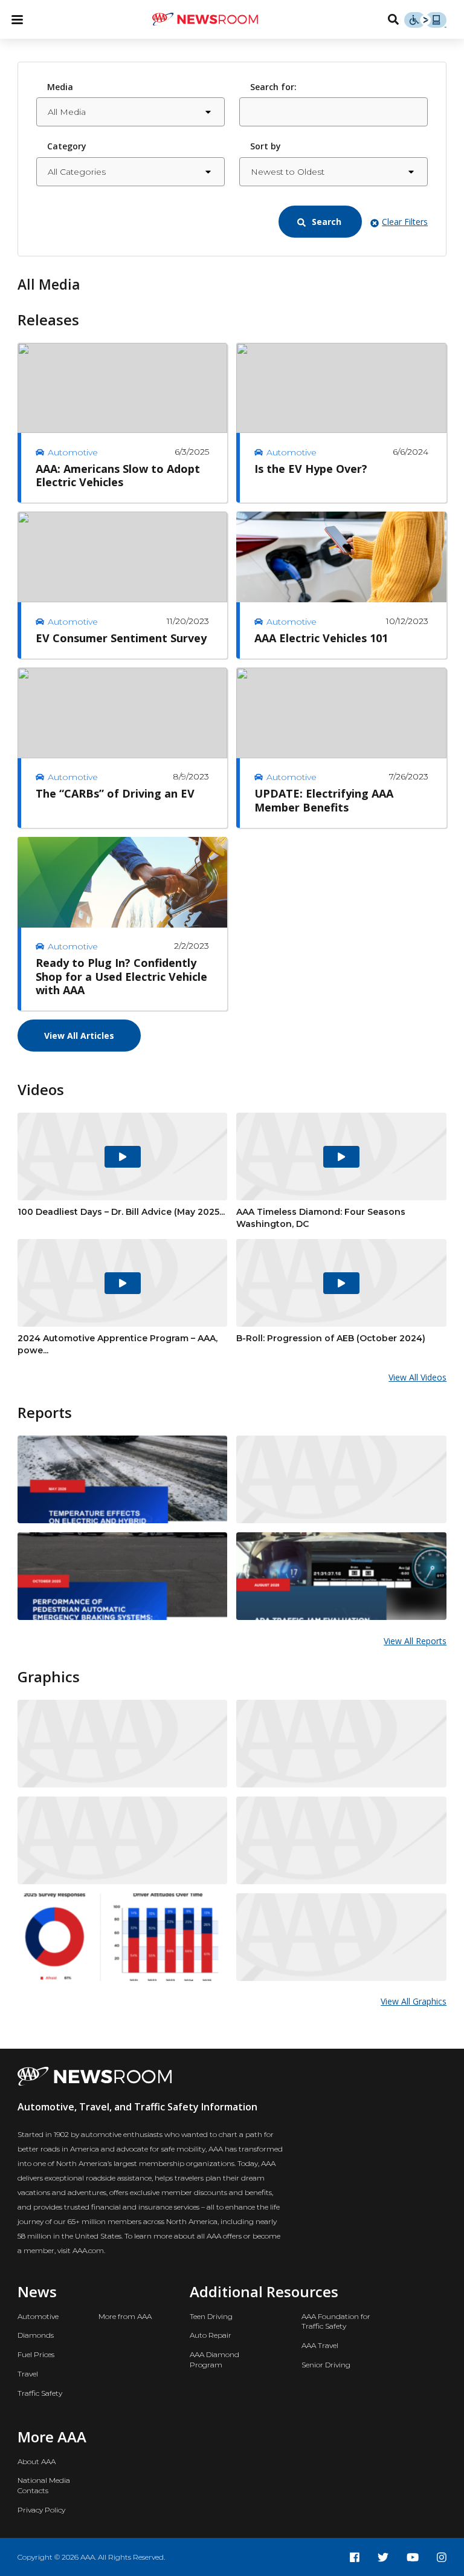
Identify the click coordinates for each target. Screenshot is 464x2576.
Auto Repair (211, 2335)
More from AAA (125, 2316)
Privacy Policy (41, 2510)
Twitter (383, 2557)
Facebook (355, 2557)
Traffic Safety (40, 2393)
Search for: (273, 87)
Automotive (38, 2316)
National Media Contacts (44, 2485)
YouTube (413, 2557)
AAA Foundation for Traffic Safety (336, 2321)
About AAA (37, 2461)
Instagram (442, 2557)
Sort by (266, 146)
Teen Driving (211, 2316)
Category (67, 146)
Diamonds (36, 2335)
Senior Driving (326, 2365)
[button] (320, 222)
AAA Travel (320, 2345)
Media (60, 87)
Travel (28, 2374)
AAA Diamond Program (214, 2360)
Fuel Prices (36, 2354)
